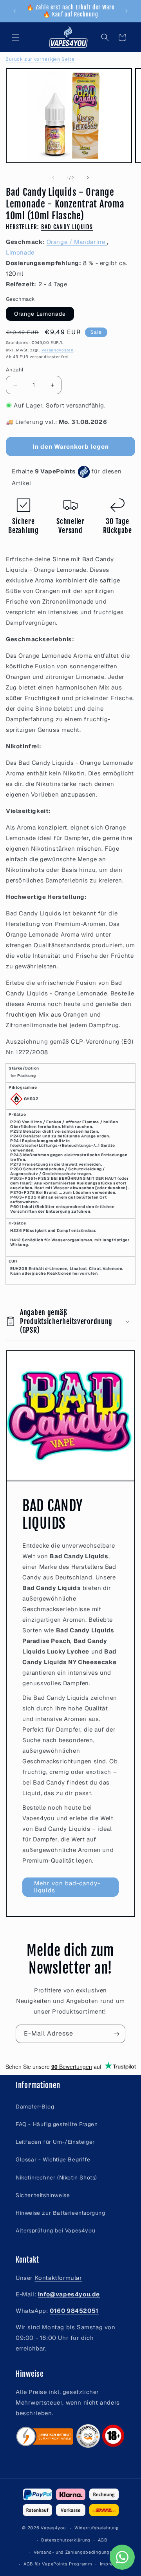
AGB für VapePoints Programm (58, 2564)
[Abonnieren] (116, 2034)
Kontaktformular (59, 2278)
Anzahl (14, 370)
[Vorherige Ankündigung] (14, 11)
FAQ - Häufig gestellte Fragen (57, 2124)
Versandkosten (58, 350)
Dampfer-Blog (35, 2107)
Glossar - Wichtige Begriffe (53, 2159)
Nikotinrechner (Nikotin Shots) (56, 2178)
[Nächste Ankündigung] (127, 11)
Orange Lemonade (40, 314)
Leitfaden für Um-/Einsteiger (55, 2142)
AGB (103, 2540)
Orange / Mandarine (77, 242)
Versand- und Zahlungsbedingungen (74, 2552)
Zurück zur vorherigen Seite (40, 59)
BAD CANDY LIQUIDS (67, 227)
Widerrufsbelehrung (97, 2528)
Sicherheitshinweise (43, 2195)
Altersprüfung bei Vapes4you (55, 2230)
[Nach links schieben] (53, 178)
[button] (16, 37)
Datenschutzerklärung (66, 2540)
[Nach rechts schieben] (88, 178)
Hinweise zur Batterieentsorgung (61, 2213)
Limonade (20, 252)
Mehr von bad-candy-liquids (67, 1887)
